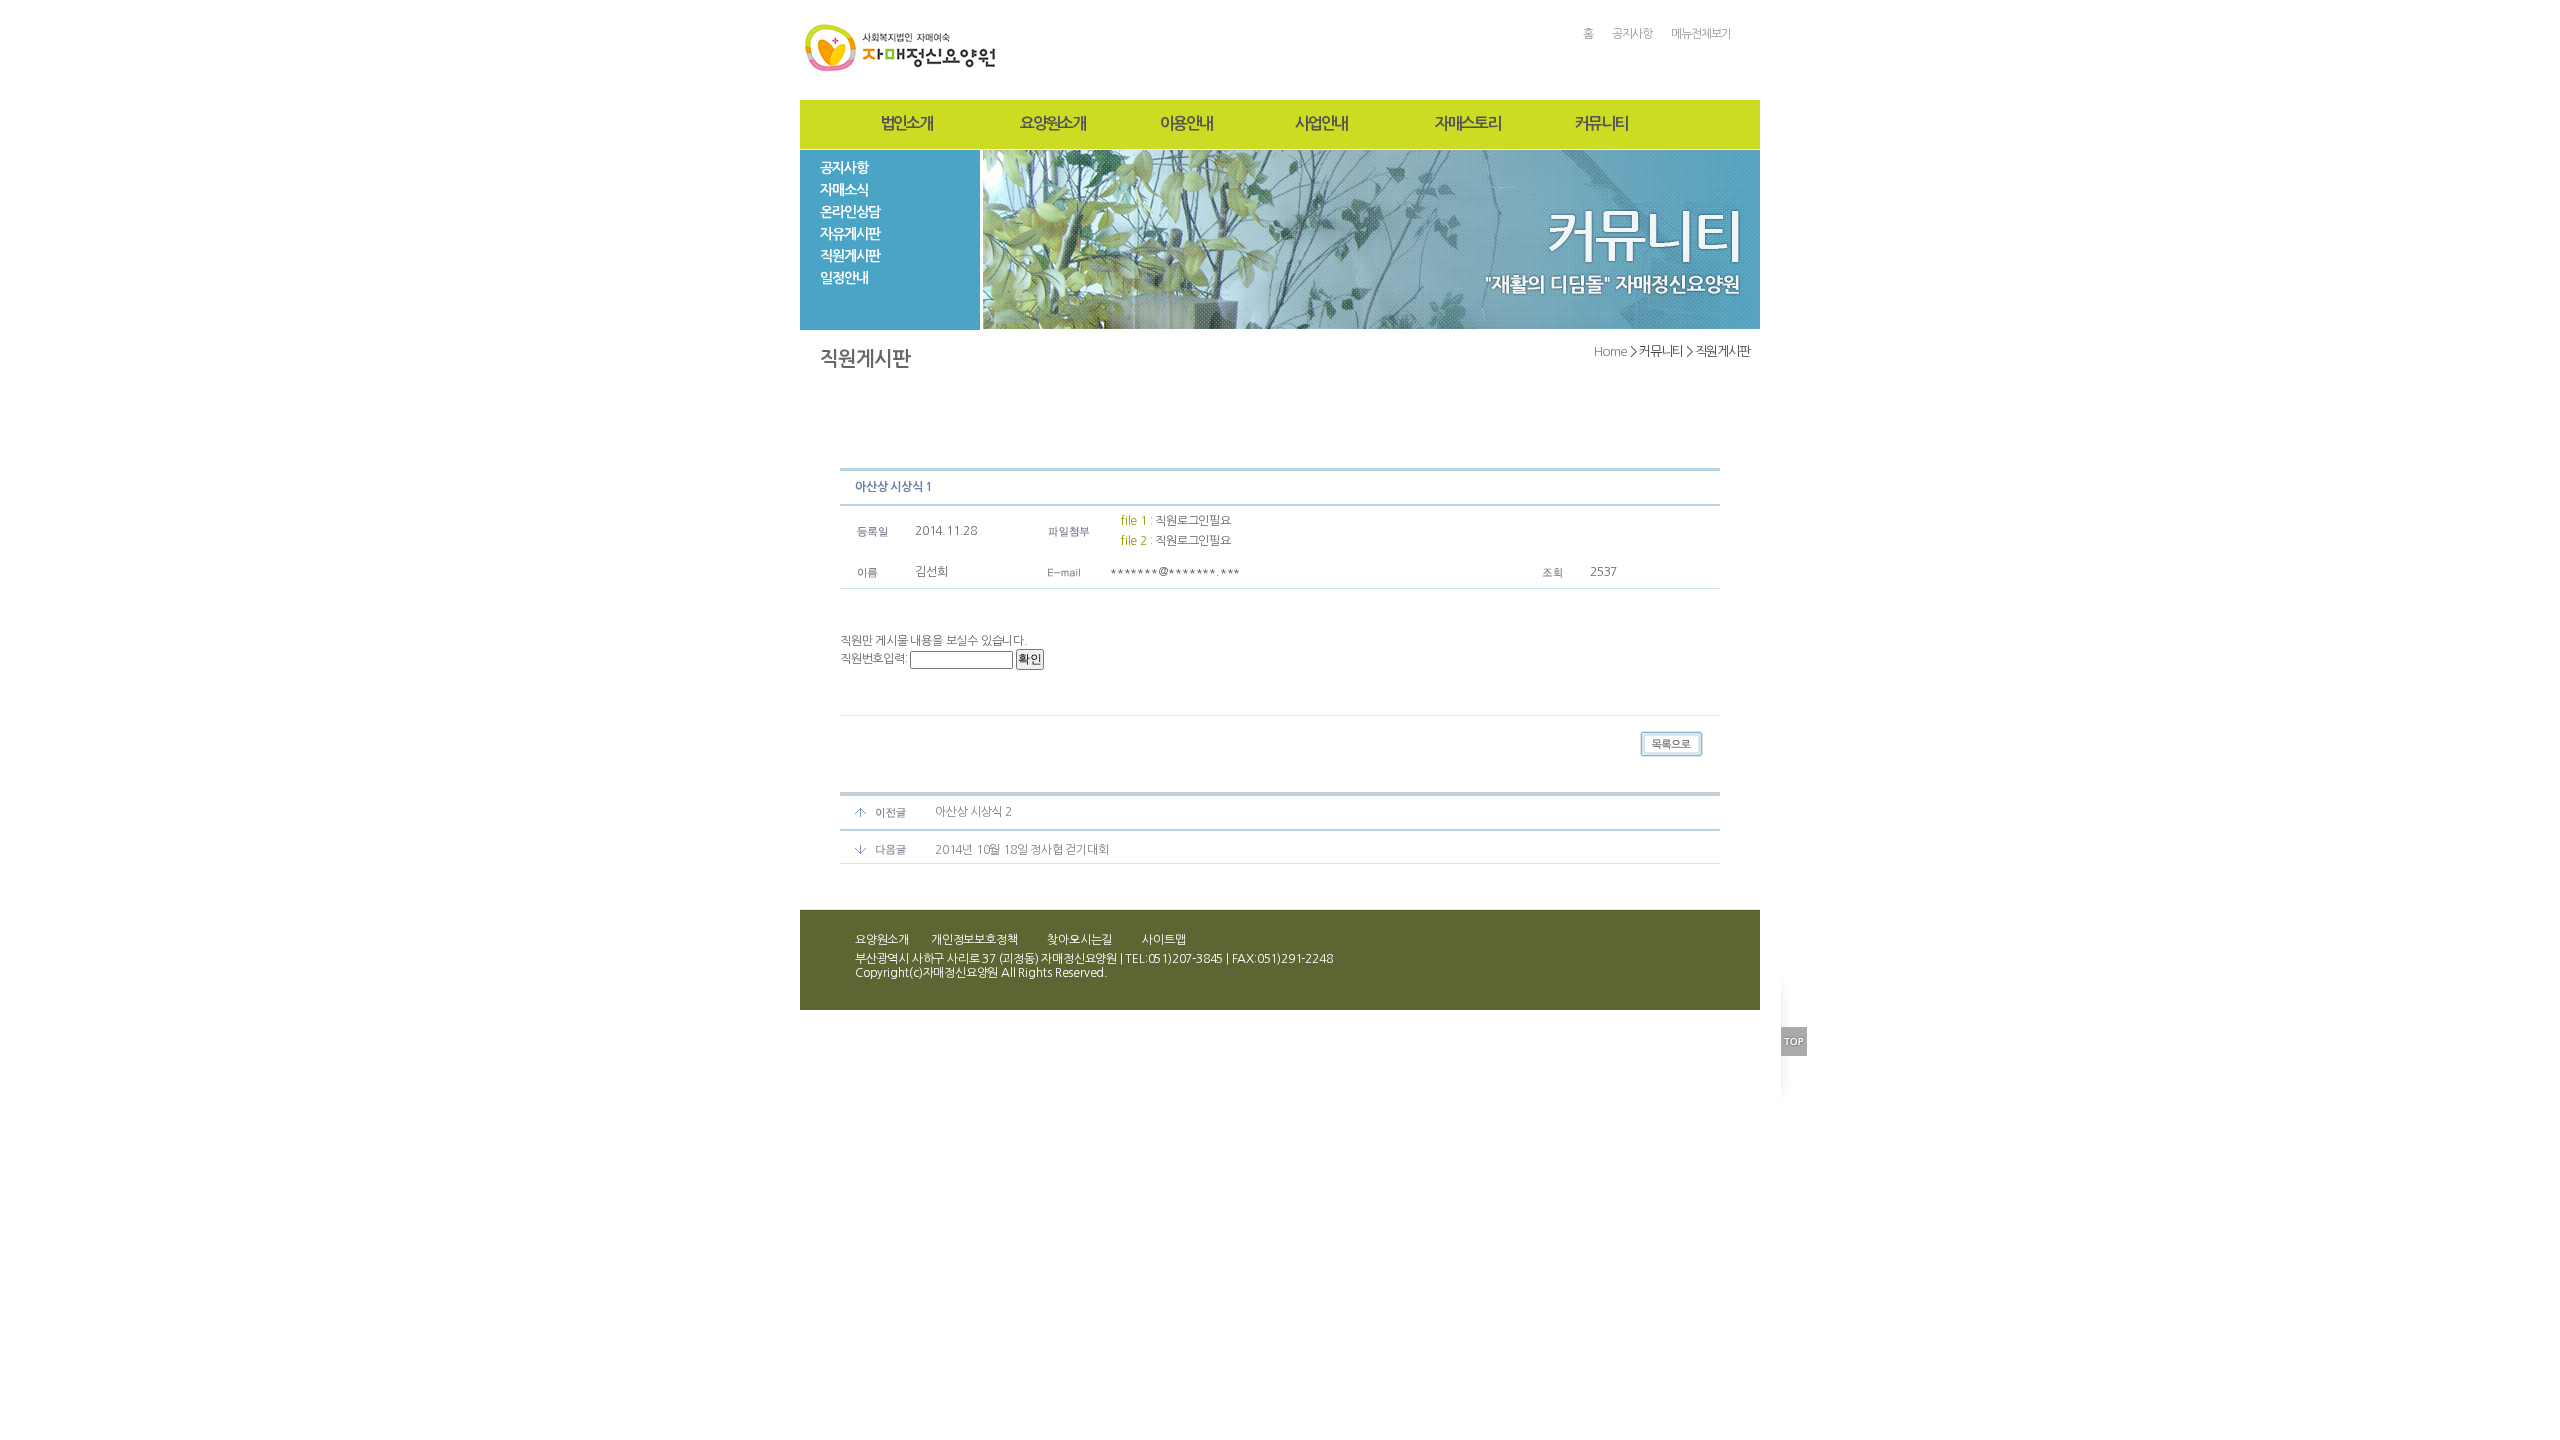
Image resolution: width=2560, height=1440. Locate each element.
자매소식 (844, 190)
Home (1610, 351)
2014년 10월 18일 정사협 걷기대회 (1022, 850)
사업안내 (1321, 123)
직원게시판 (850, 256)
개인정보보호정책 (974, 940)
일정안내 (844, 278)
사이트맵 (1163, 940)
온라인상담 (850, 212)
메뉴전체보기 (1701, 34)
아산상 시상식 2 (973, 812)
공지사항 (1632, 34)
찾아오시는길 (1079, 940)
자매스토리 (1467, 123)
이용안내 (1186, 123)
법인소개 (906, 123)
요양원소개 (1052, 123)
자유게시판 (850, 234)
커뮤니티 (1601, 123)
